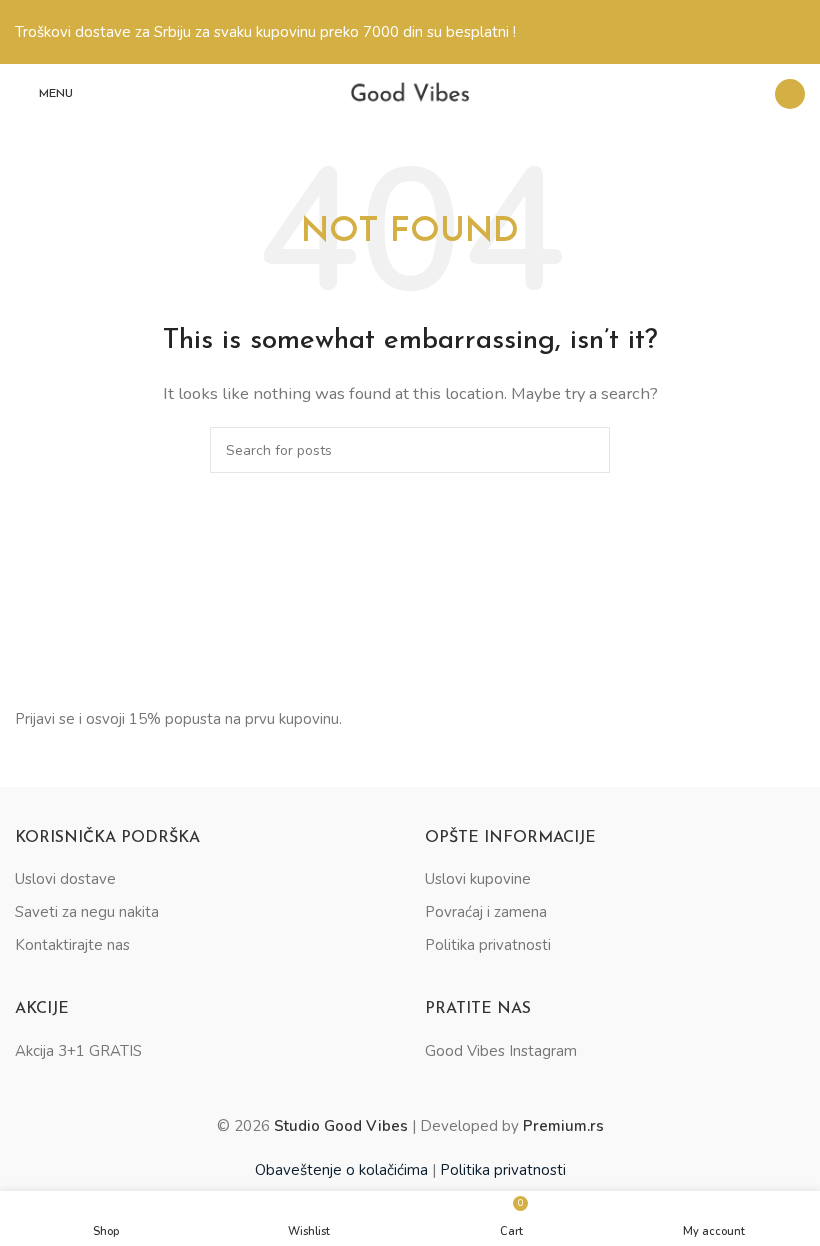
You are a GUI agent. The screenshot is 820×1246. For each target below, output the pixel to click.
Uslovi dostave (65, 879)
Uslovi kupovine (478, 879)
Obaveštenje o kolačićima (341, 1170)
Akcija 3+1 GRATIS (78, 1051)
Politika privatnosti (488, 945)
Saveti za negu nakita (87, 912)
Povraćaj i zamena (486, 912)
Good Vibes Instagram (501, 1051)
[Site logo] (410, 93)
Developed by (512, 1126)
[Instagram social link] (790, 94)
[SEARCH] (587, 450)
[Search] (747, 94)
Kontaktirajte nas (72, 945)
